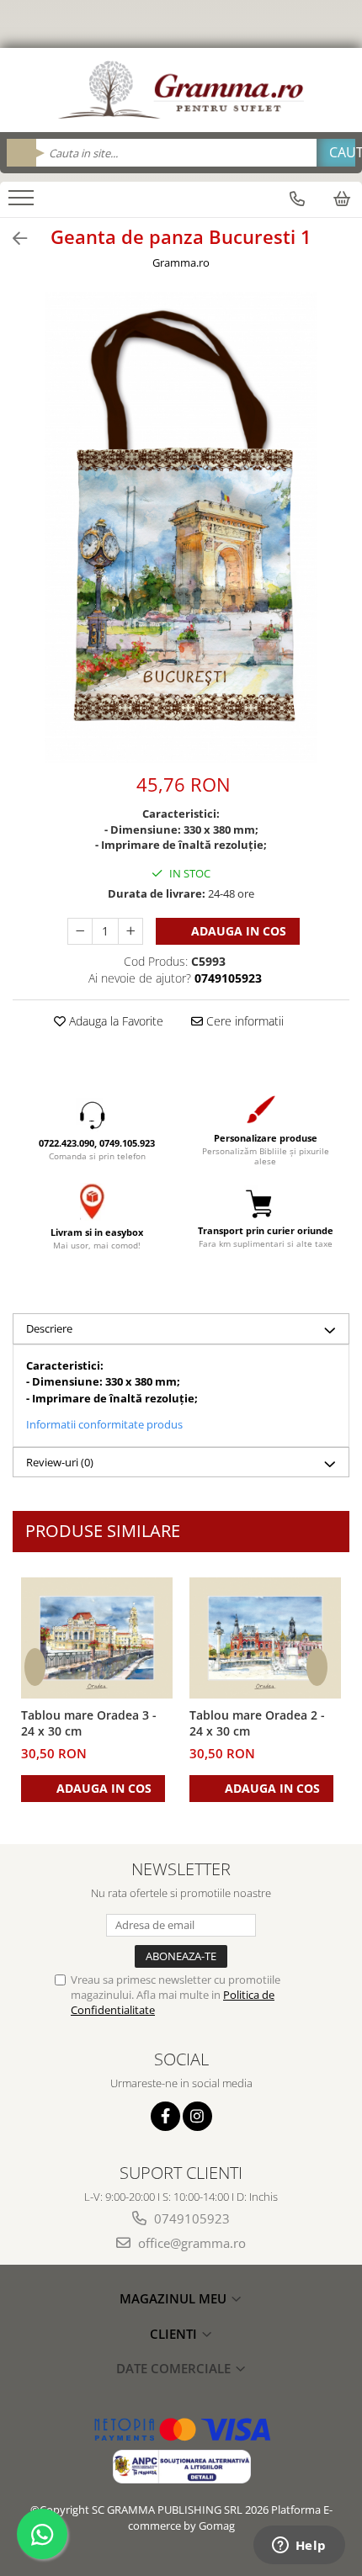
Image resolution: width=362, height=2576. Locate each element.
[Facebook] (165, 2116)
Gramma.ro (181, 262)
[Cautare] (336, 153)
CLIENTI (175, 2334)
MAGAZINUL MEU (175, 2298)
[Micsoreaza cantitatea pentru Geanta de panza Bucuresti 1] (80, 931)
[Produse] (23, 203)
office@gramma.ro (190, 2243)
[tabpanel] (181, 527)
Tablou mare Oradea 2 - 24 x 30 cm (257, 1723)
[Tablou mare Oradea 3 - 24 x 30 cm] (97, 1638)
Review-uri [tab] (60, 1462)
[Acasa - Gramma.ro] (181, 90)
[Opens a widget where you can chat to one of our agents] (299, 2547)
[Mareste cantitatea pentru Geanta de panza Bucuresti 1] (130, 931)
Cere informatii (243, 1021)
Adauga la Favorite (114, 1021)
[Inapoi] (13, 239)
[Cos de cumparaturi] (342, 199)
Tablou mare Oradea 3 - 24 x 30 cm (89, 1723)
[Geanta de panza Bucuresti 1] (181, 527)
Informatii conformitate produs (104, 1424)
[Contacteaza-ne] (297, 199)
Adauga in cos (237, 931)
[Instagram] (197, 2116)
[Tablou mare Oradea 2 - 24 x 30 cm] (265, 1638)
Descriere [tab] (49, 1328)
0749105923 (190, 2218)
